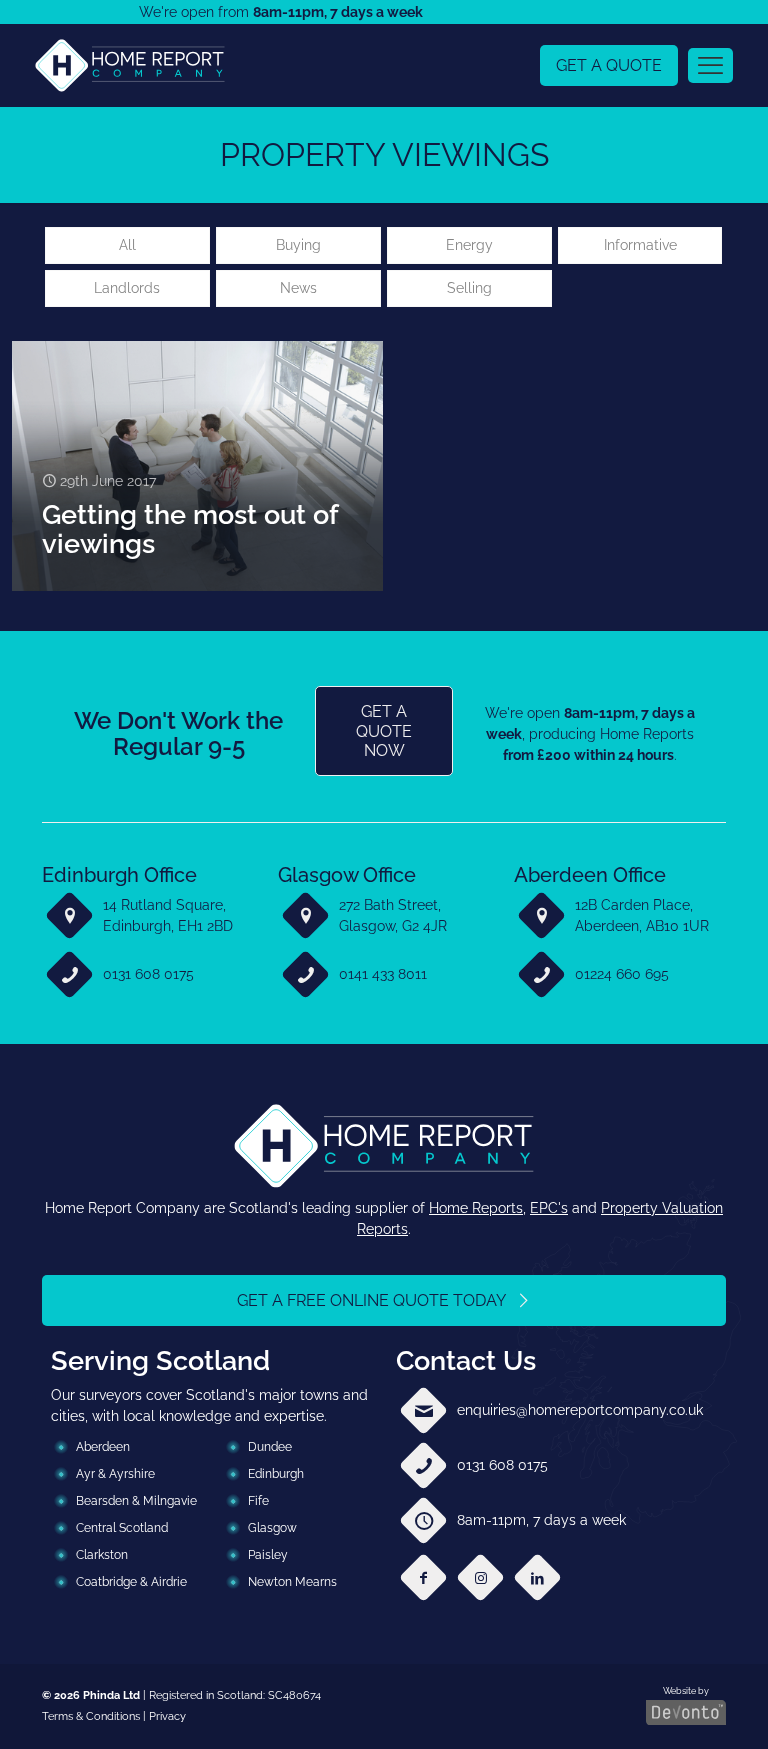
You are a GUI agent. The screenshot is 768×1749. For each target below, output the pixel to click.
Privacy (167, 1716)
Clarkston (102, 1555)
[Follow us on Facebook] (423, 1577)
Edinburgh (276, 1474)
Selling (469, 288)
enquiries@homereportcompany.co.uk (580, 1410)
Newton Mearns (292, 1582)
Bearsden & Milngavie (136, 1501)
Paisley (268, 1555)
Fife (258, 1501)
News (298, 288)
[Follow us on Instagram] (480, 1577)
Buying (298, 245)
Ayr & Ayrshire (115, 1474)
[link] (130, 65)
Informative (640, 245)
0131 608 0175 (148, 974)
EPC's (549, 1208)
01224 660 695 (622, 974)
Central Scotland (122, 1528)
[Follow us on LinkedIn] (537, 1577)
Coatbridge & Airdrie (131, 1582)
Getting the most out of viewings (190, 529)
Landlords (127, 288)
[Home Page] (130, 65)
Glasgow (272, 1528)
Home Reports (476, 1208)
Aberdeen (103, 1447)
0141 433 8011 (383, 974)
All (127, 245)
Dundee (270, 1447)
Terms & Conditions (91, 1716)
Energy (469, 245)
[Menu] (710, 65)
